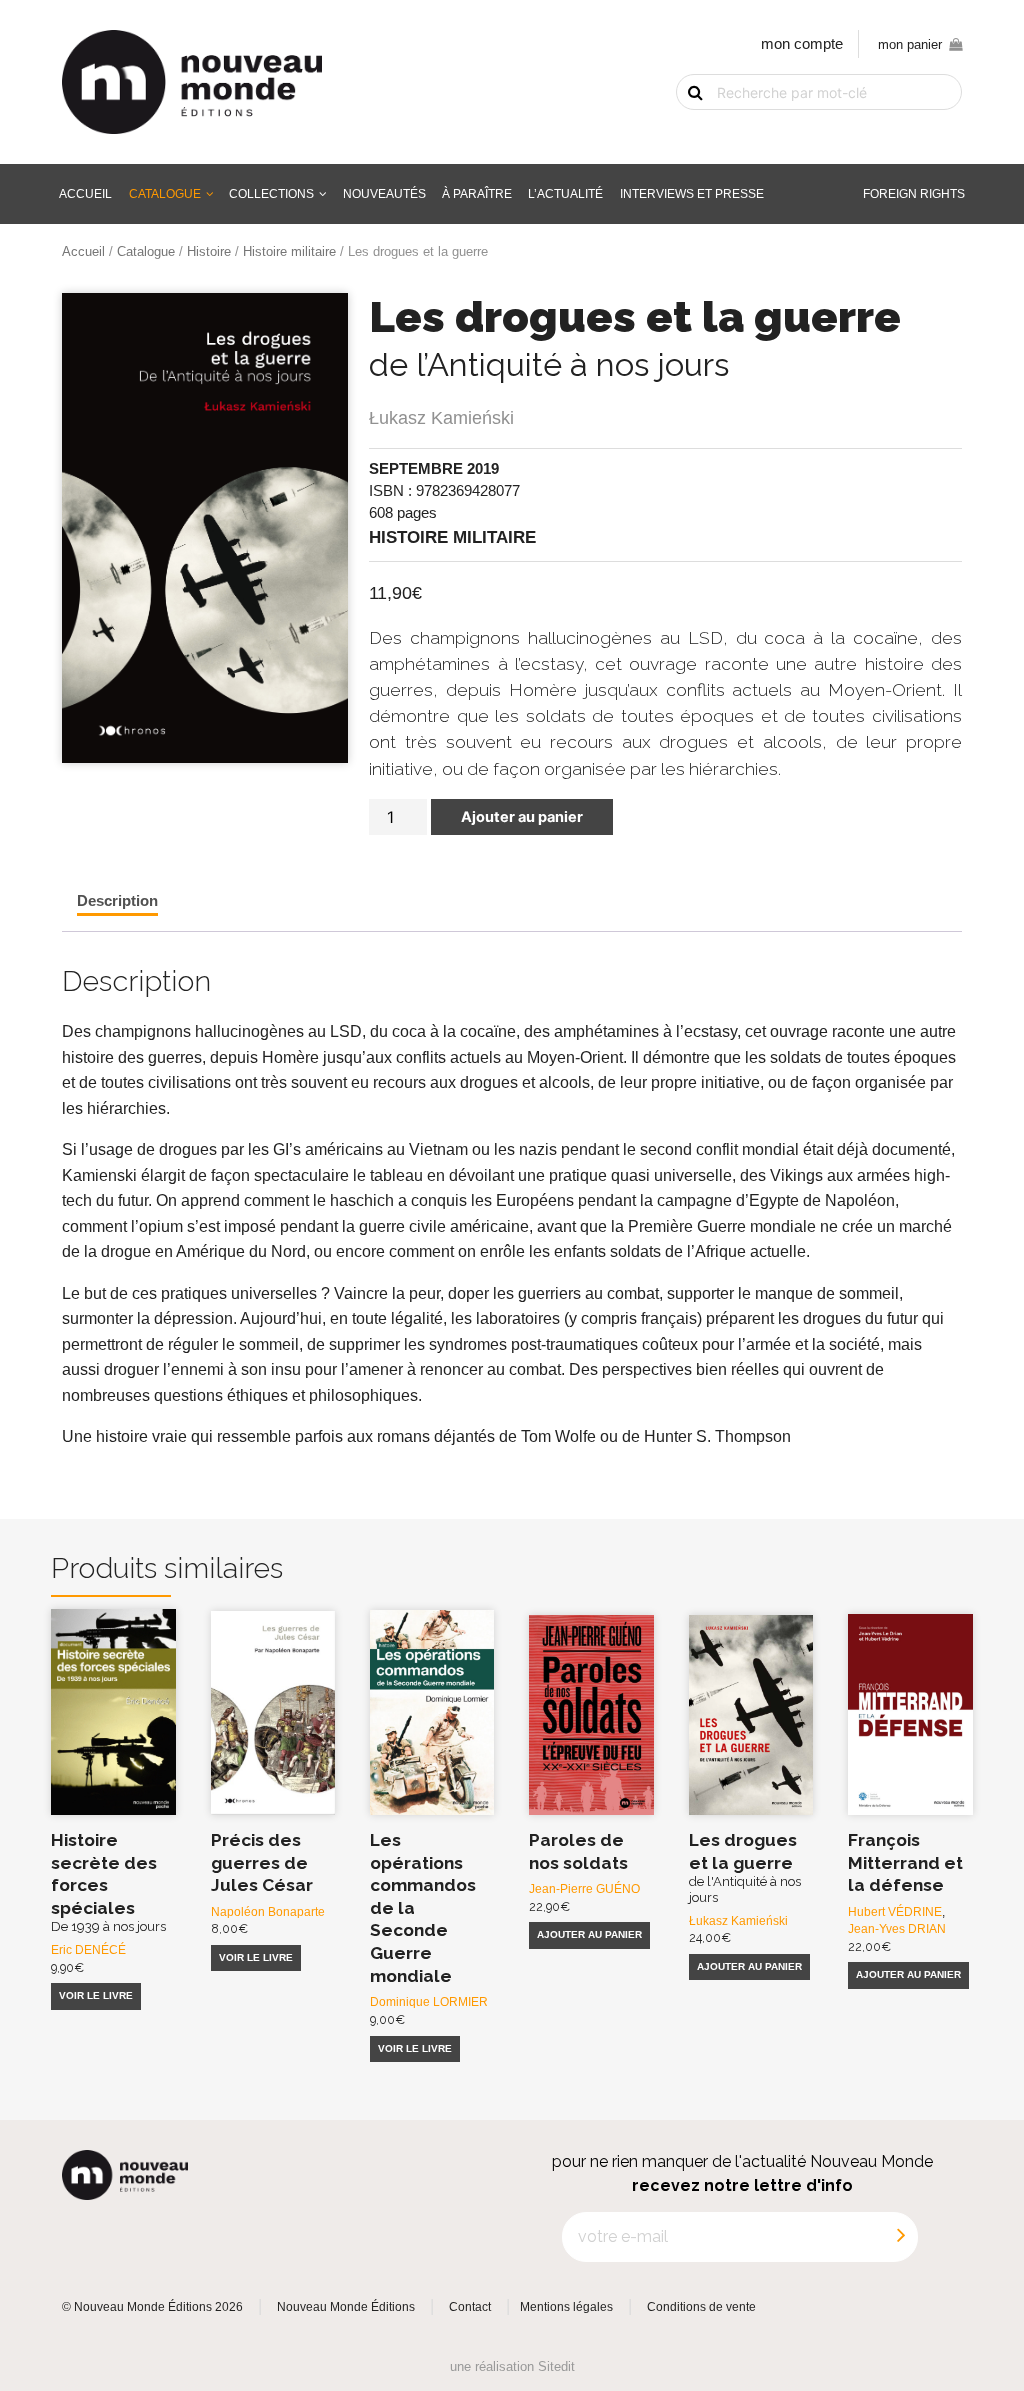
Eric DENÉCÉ (88, 1949)
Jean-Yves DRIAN (897, 1928)
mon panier (910, 44)
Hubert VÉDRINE (895, 1911)
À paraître (477, 193)
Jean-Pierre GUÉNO (584, 1888)
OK (683, 126)
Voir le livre (96, 1995)
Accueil (85, 193)
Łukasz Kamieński (441, 418)
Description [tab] (117, 901)
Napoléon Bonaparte (268, 1911)
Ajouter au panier (522, 817)
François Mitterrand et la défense (905, 1862)
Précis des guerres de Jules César (262, 1862)
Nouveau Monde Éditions (346, 2307)
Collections (271, 193)
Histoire (209, 251)
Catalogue (165, 193)
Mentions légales (566, 2307)
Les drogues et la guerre (745, 1867)
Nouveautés (384, 193)
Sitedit (556, 2366)
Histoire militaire (289, 251)
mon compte (802, 44)
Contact (470, 2307)
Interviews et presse (692, 193)
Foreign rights (914, 193)
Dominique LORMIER (429, 2001)
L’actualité (565, 193)
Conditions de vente (701, 2307)
